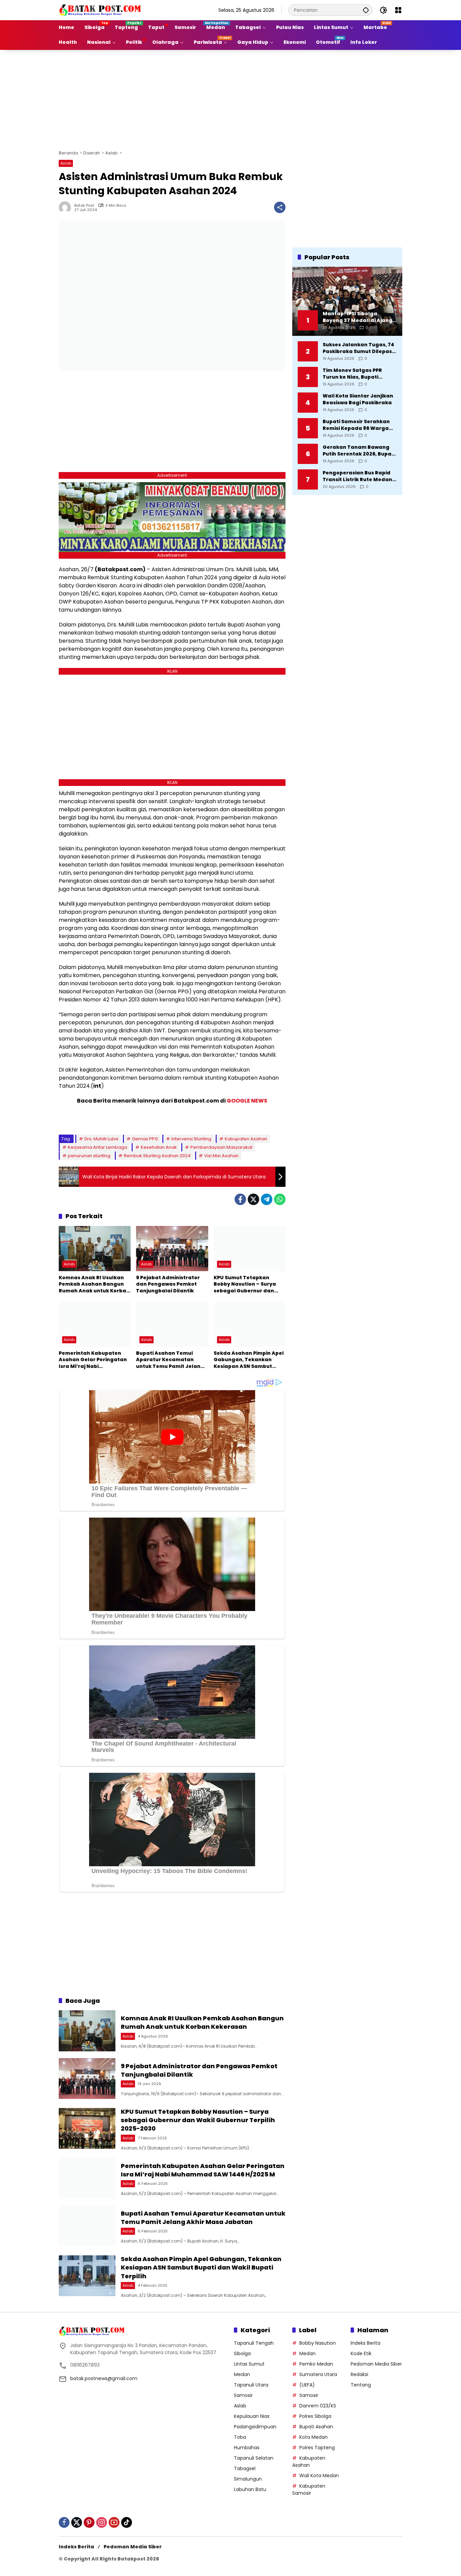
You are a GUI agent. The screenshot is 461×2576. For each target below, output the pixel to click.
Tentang (361, 2385)
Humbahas (247, 2448)
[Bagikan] (280, 207)
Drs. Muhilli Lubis (101, 1139)
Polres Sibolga (315, 2416)
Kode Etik (361, 2353)
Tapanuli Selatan (254, 2458)
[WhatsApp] (280, 1199)
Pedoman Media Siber (376, 2364)
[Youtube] (114, 2522)
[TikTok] (127, 2522)
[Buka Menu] (398, 10)
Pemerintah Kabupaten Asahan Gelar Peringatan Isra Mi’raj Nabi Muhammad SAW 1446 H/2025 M (93, 1360)
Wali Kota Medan (319, 2476)
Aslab (66, 163)
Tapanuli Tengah (254, 2343)
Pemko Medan (316, 2364)
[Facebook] (240, 1199)
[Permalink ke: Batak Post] (66, 207)
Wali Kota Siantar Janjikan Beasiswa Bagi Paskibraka (358, 399)
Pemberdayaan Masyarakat (221, 1147)
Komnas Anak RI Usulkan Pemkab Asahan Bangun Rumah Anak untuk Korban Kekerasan (94, 1284)
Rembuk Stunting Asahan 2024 (157, 1156)
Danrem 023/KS (318, 2406)
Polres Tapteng (317, 2448)
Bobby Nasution (318, 2343)
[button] (366, 10)
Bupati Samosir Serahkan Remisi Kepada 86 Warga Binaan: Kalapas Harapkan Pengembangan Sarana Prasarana (358, 425)
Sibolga (242, 2353)
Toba (240, 2437)
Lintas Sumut (249, 2364)
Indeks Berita (365, 2343)
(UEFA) (307, 2385)
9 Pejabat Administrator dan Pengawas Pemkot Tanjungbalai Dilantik (168, 1284)
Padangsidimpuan (255, 2427)
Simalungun (248, 2479)
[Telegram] (267, 1199)
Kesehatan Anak (159, 1147)
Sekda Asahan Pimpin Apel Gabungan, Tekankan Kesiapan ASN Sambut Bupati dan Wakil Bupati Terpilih (249, 1360)
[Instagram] (102, 2522)
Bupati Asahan (316, 2427)
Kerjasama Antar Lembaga (98, 1147)
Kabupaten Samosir (309, 2490)
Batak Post (84, 206)
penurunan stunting (89, 1156)
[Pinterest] (89, 2522)
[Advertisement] (231, 99)
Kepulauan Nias (252, 2416)
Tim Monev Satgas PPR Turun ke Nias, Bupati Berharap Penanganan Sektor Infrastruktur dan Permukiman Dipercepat (356, 374)
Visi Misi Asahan (221, 1156)
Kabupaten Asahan (246, 1139)
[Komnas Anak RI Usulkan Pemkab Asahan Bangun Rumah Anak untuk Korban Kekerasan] (95, 1249)
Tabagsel (245, 2468)
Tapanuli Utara (251, 2385)
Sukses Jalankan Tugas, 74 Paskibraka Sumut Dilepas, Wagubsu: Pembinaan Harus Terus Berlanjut (358, 348)
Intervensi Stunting (191, 1139)
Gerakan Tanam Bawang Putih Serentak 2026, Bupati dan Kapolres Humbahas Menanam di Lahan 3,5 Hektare (359, 451)
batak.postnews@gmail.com (104, 2378)
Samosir (243, 2395)
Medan (242, 2374)
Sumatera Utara (318, 2374)
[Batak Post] (101, 10)
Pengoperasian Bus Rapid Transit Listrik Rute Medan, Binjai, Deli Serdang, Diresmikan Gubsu (358, 476)
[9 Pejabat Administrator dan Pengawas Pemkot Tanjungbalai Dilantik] (172, 1249)
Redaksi (359, 2374)
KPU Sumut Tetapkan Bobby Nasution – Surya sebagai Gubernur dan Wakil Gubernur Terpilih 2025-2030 (245, 1284)
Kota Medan (314, 2437)
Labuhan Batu (250, 2489)
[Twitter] (253, 1199)
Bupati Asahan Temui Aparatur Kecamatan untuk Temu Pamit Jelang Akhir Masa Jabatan (170, 1360)
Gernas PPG (145, 1139)
